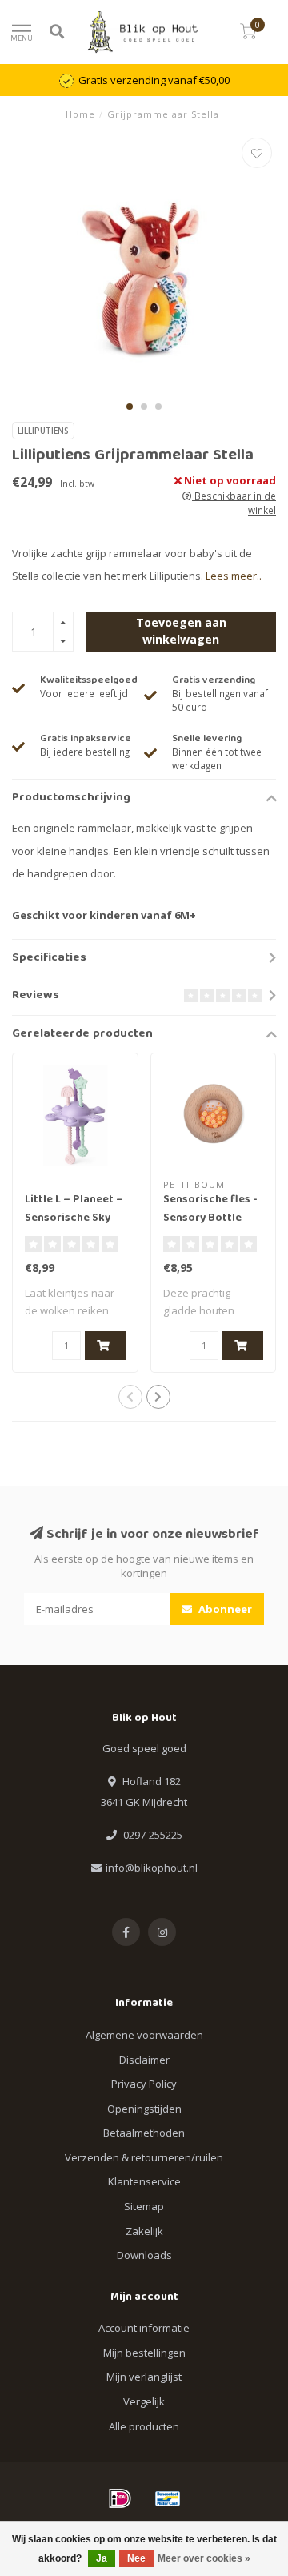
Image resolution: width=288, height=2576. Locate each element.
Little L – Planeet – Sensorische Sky (74, 1209)
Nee (136, 2558)
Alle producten (144, 2426)
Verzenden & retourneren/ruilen (144, 2157)
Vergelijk (144, 2401)
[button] (130, 407)
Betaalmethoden (144, 2133)
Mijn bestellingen (144, 2353)
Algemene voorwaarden (144, 2035)
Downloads (144, 2255)
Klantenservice (144, 2181)
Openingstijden (144, 2109)
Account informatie (144, 2328)
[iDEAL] (120, 2498)
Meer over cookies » (204, 2558)
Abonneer (224, 1609)
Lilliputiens (43, 431)
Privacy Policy (144, 2084)
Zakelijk (144, 2231)
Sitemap (144, 2206)
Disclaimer (144, 2060)
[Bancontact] (168, 2498)
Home (80, 114)
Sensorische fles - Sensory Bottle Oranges (210, 1218)
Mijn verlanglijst (144, 2377)
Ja (102, 2558)
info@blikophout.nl (152, 1868)
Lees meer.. (234, 576)
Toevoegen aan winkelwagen (181, 630)
